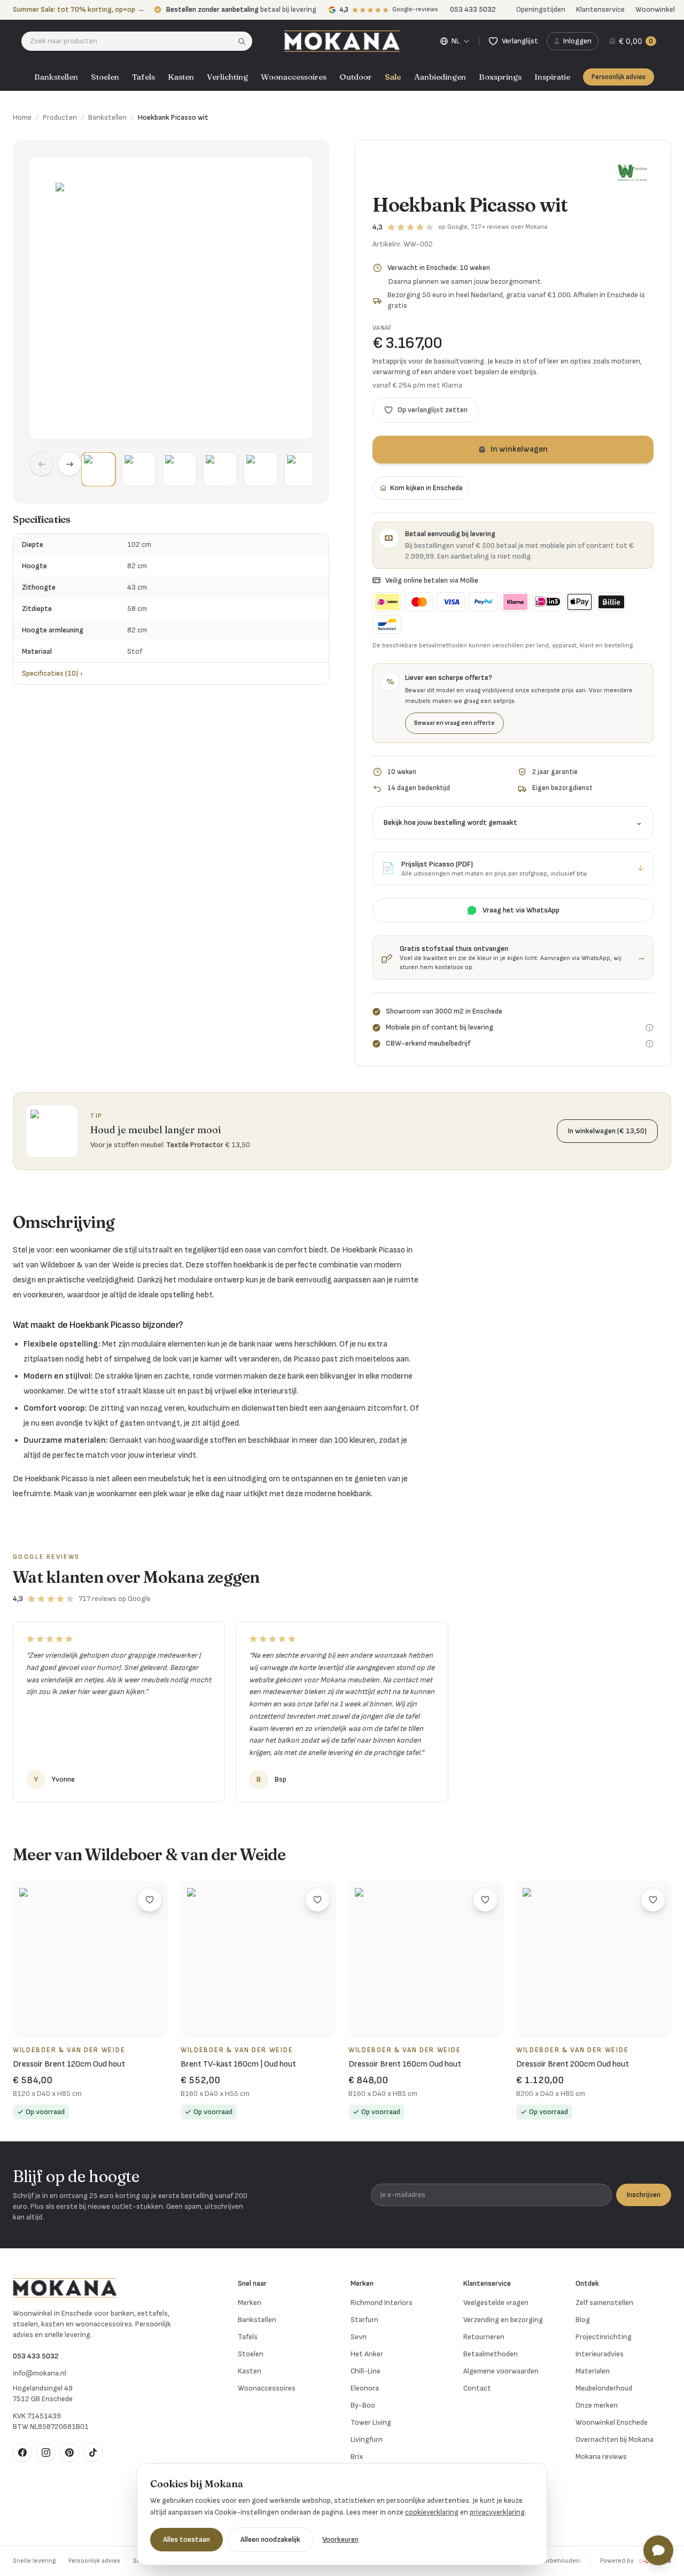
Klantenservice (600, 9)
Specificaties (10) (52, 673)
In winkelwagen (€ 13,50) (607, 1131)
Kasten (181, 77)
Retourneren (484, 2337)
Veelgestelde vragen (496, 2303)
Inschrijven (644, 2195)
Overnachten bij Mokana (615, 2439)
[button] (98, 469)
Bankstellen (56, 77)
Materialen (593, 2371)
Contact (477, 2388)
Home (22, 117)
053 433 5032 (36, 2356)
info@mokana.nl (40, 2373)
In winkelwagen (519, 449)
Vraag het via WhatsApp (521, 910)
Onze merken (597, 2405)
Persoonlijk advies (619, 77)
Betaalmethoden (491, 2354)
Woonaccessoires (294, 77)
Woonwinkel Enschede (612, 2422)
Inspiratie (552, 77)
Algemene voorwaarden (501, 2371)
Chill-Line (366, 2371)
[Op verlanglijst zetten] (150, 1900)
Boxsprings (500, 77)
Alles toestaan (186, 2539)
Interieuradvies (600, 2354)
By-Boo (363, 2405)
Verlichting (227, 77)
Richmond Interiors (382, 2303)
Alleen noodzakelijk (270, 2539)
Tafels (143, 77)
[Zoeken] (245, 41)
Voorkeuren (340, 2539)
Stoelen (105, 77)
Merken (250, 2303)
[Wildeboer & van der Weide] (632, 173)
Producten (60, 117)
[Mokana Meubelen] (342, 41)
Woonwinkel (655, 9)
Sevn (359, 2337)
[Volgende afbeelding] (69, 464)
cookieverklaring (432, 2512)
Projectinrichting (604, 2337)
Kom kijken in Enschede (426, 488)
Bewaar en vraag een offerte (454, 723)
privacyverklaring (497, 2512)
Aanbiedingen (440, 77)
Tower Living (371, 2422)
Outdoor (356, 77)
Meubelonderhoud (604, 2388)
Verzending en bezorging (503, 2320)
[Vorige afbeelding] (42, 464)
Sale (393, 77)
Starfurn (364, 2320)
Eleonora (365, 2388)
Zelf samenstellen (604, 2303)
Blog (583, 2320)
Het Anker (367, 2354)
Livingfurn (367, 2439)
